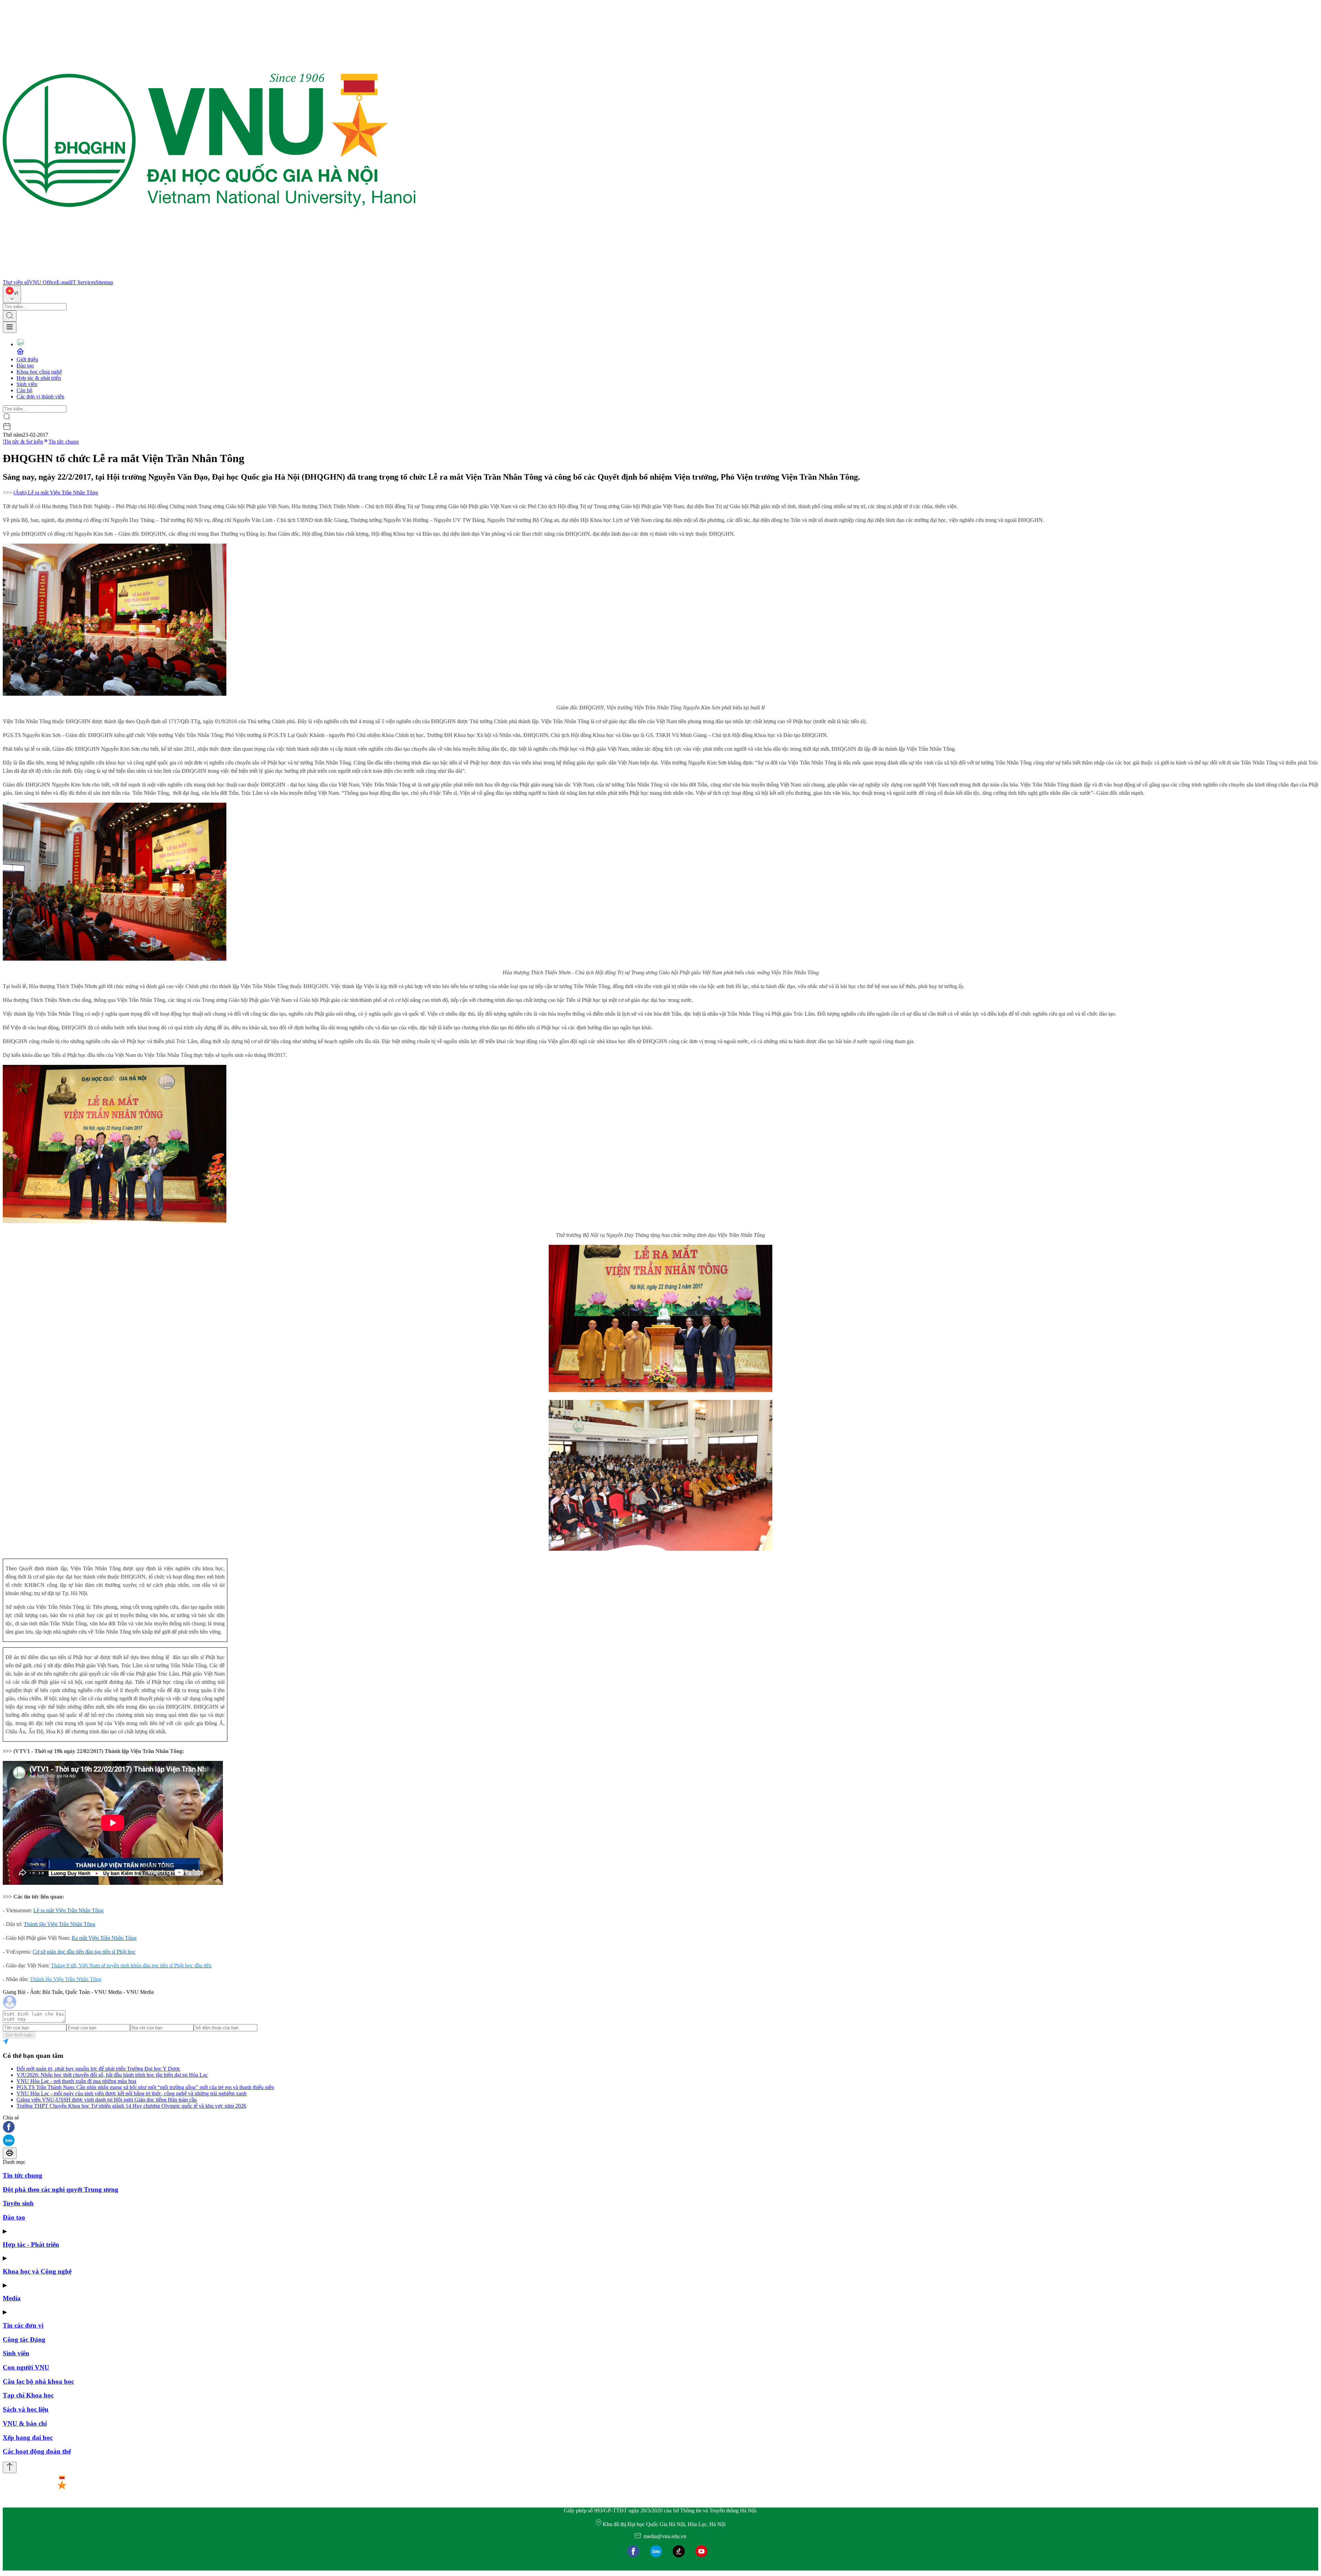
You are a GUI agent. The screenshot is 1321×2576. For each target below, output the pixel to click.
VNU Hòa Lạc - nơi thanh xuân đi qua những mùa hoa (76, 2081)
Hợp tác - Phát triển (31, 2244)
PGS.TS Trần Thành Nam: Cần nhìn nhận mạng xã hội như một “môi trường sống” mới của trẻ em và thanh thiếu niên (145, 2087)
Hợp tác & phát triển (39, 378)
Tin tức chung (64, 442)
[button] (660, 2128)
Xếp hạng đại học (28, 2438)
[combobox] (12, 294)
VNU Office (43, 282)
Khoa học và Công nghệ (37, 2271)
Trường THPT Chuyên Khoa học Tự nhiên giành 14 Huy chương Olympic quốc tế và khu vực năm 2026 (131, 2106)
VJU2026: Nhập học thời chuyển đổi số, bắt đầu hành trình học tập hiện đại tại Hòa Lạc (112, 2075)
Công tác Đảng (24, 2339)
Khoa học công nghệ (39, 372)
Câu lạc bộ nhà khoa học (38, 2381)
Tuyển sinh (18, 2203)
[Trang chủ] (209, 276)
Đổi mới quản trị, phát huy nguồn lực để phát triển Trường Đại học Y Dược (98, 2069)
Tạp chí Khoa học (28, 2395)
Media (12, 2298)
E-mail (64, 282)
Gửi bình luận (19, 2035)
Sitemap (104, 282)
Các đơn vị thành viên (40, 397)
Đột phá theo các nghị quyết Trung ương (61, 2189)
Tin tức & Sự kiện (23, 442)
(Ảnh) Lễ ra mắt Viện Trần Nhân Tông (56, 493)
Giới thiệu (27, 359)
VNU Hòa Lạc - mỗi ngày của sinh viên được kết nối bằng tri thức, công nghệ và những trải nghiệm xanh (132, 2093)
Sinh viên (27, 384)
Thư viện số (16, 282)
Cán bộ (24, 390)
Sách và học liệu (26, 2409)
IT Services (83, 282)
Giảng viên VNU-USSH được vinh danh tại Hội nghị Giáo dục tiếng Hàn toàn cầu (107, 2100)
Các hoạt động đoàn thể (37, 2451)
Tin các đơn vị (23, 2325)
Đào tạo (25, 366)
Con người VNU (26, 2367)
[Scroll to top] (10, 2467)
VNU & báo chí (25, 2423)
